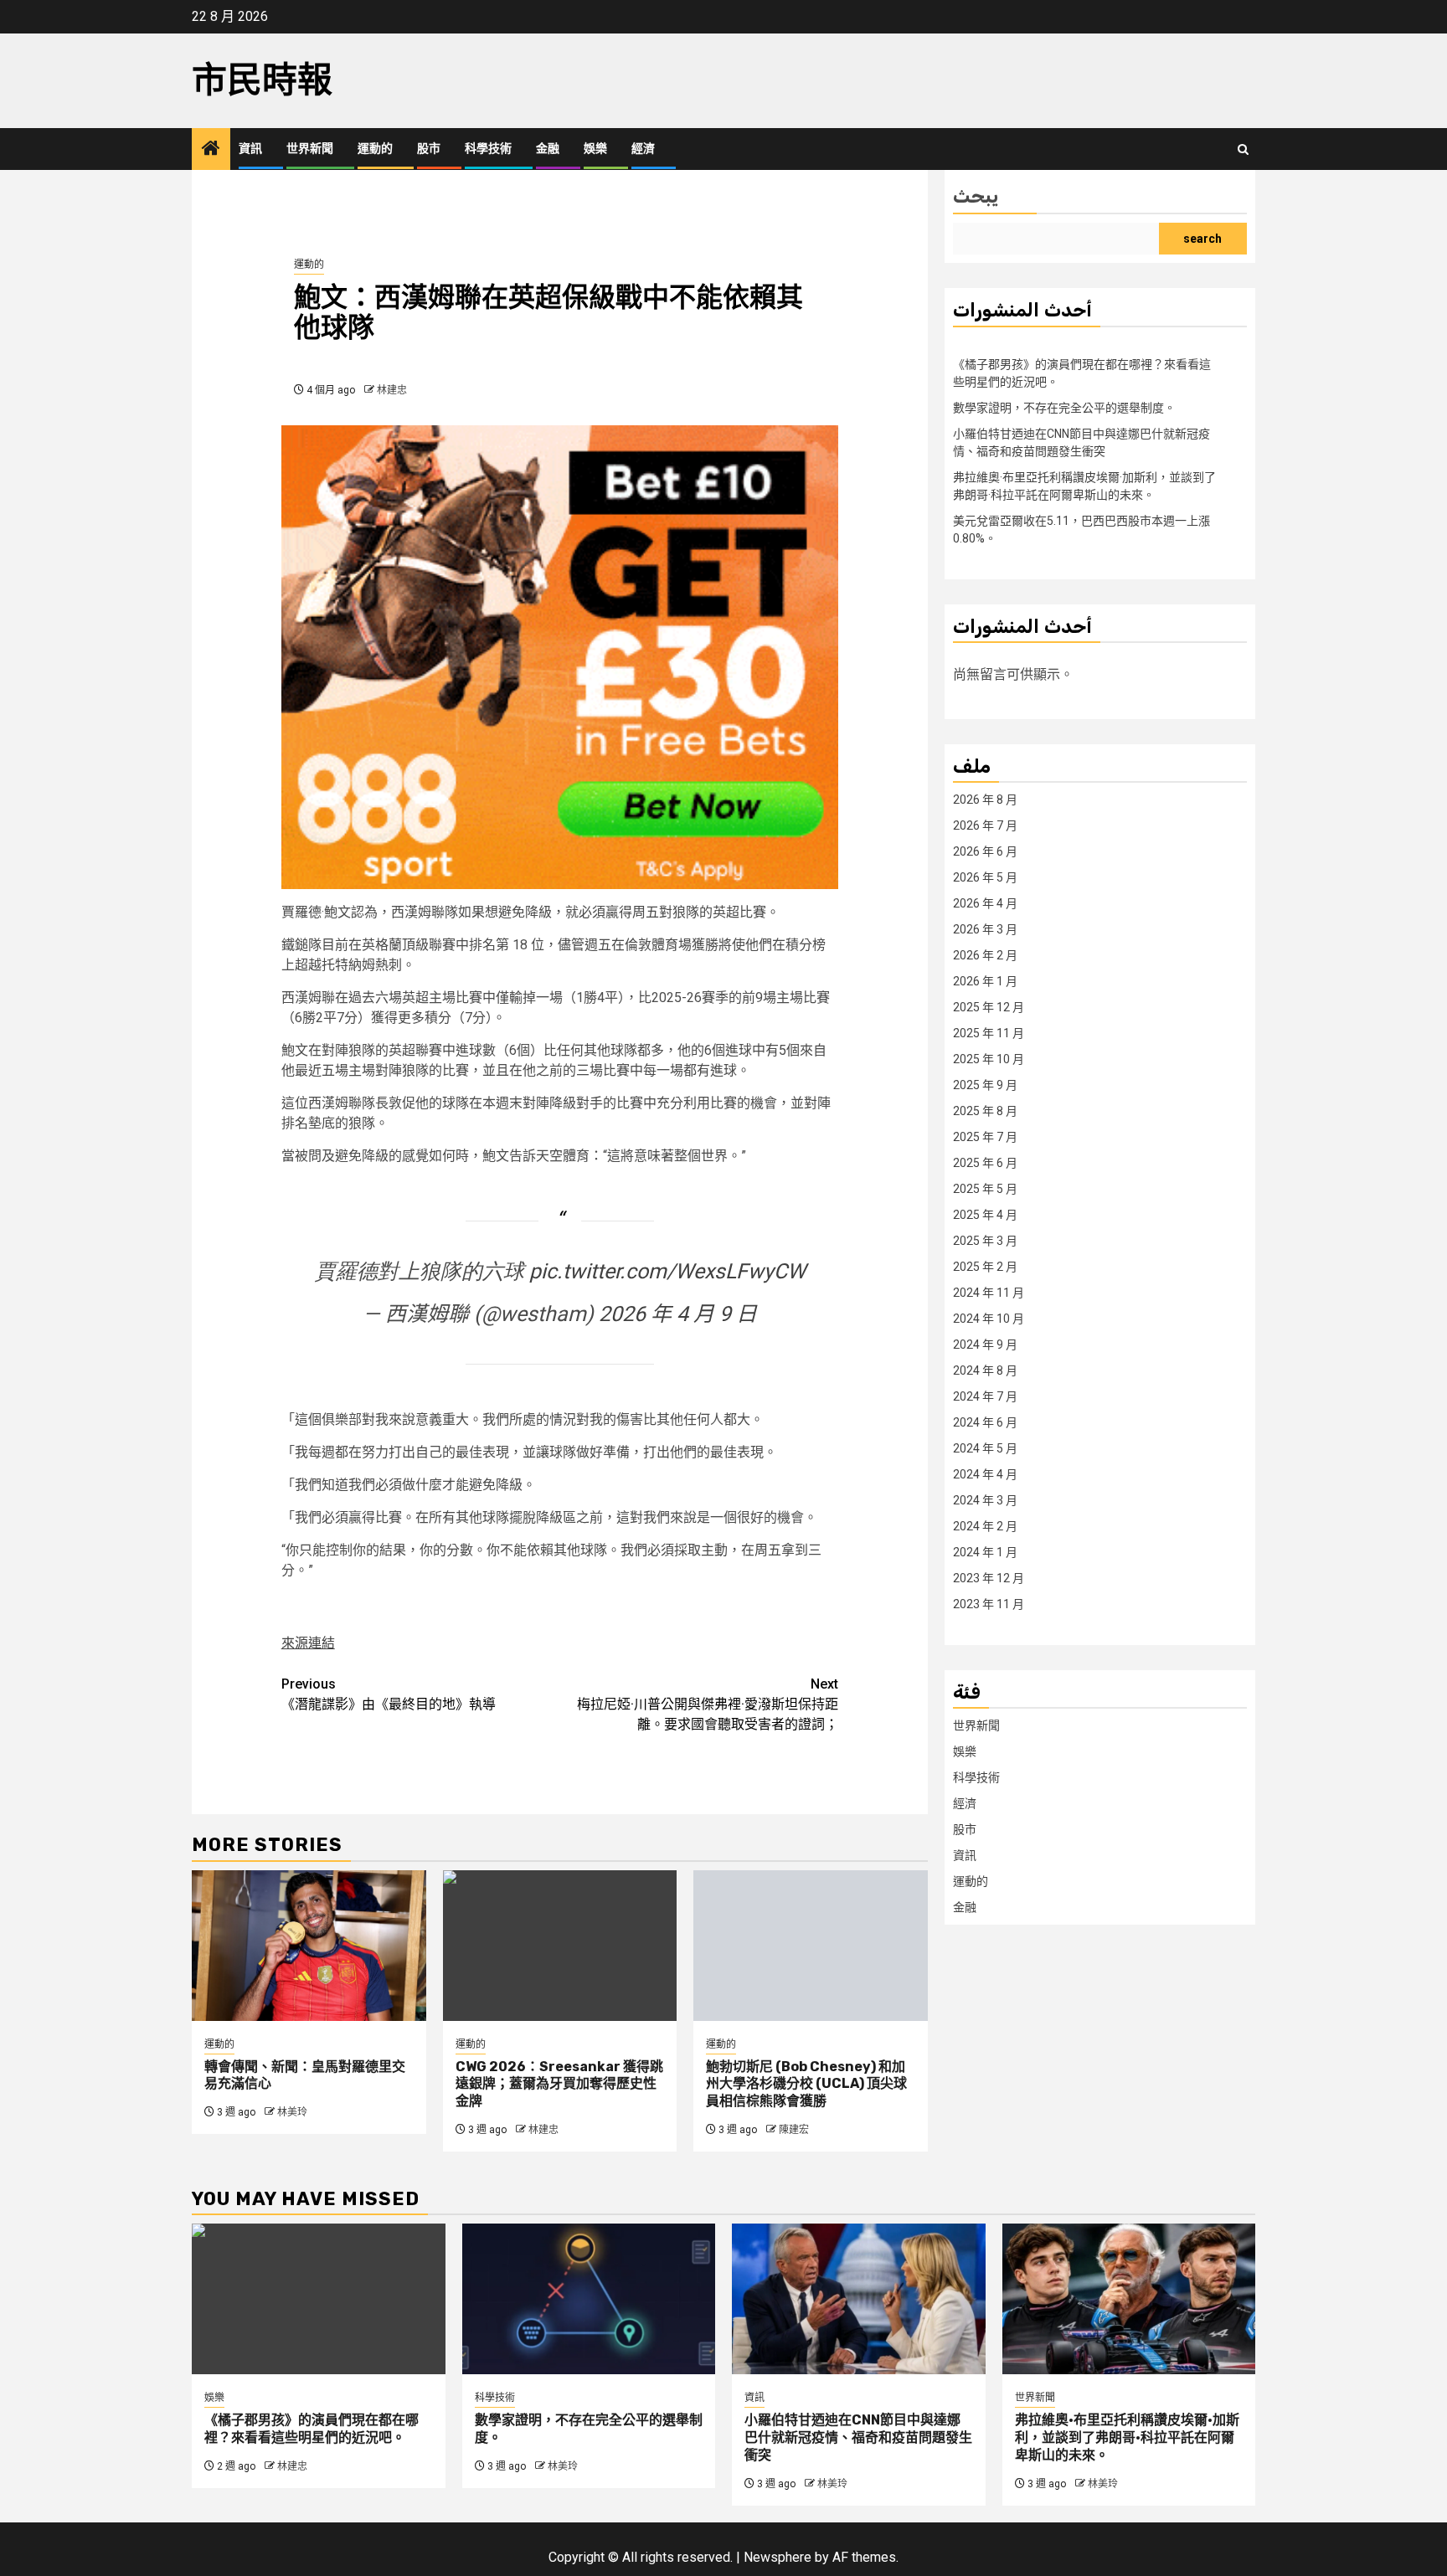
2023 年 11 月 (989, 1603)
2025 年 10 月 (989, 1058)
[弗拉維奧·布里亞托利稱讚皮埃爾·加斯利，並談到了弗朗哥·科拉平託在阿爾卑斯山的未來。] (1129, 2299)
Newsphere (778, 2557)
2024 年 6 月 (985, 1422)
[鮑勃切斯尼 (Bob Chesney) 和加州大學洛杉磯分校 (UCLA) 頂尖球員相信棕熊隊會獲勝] (811, 1946)
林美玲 (292, 2112)
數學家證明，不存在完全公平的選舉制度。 (1064, 407)
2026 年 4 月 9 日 (678, 1314)
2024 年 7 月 (985, 1396)
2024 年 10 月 (989, 1318)
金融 (548, 149)
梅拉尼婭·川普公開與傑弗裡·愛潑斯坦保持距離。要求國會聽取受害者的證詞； (708, 1704)
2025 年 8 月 (985, 1110)
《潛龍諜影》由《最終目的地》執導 (389, 1694)
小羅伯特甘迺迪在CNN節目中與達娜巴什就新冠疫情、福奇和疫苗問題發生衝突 (858, 2437)
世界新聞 (310, 149)
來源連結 (308, 1643)
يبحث (976, 196)
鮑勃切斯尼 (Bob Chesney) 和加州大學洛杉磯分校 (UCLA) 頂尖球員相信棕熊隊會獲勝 (806, 2084)
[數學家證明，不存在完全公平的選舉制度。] (589, 2299)
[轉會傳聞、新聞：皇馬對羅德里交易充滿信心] (309, 1946)
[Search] (1243, 149)
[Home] (211, 150)
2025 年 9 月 (985, 1084)
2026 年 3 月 (985, 928)
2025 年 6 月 (985, 1162)
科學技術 (488, 149)
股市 (429, 149)
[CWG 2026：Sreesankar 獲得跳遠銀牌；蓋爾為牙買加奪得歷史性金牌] (560, 1946)
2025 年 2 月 (985, 1266)
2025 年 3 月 (985, 1240)
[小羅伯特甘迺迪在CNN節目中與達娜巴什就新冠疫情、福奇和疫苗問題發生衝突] (859, 2299)
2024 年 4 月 (985, 1473)
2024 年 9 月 (985, 1344)
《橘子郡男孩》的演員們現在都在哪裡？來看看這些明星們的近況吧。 (312, 2429)
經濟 (643, 149)
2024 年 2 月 (985, 1525)
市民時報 (262, 80)
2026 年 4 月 (985, 902)
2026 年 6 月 (985, 851)
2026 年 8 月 (985, 799)
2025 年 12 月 (989, 1006)
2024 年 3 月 (985, 1499)
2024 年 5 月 (985, 1447)
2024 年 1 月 (985, 1551)
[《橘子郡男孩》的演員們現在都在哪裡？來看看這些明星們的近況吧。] (319, 2299)
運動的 (375, 149)
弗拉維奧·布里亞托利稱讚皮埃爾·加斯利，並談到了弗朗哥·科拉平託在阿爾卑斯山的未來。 (1127, 2437)
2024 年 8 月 (985, 1370)
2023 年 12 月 (989, 1577)
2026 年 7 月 (985, 825)
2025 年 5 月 (985, 1188)
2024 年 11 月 (989, 1292)
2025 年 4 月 (985, 1214)
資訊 (250, 149)
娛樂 (595, 149)
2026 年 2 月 (985, 954)
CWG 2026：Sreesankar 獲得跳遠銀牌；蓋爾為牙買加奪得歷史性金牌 (559, 2084)
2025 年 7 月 (985, 1136)
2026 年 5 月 (985, 877)
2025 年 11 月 (989, 1032)
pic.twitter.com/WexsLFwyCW (667, 1271)
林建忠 (392, 390)
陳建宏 (794, 2130)
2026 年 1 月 (985, 980)
